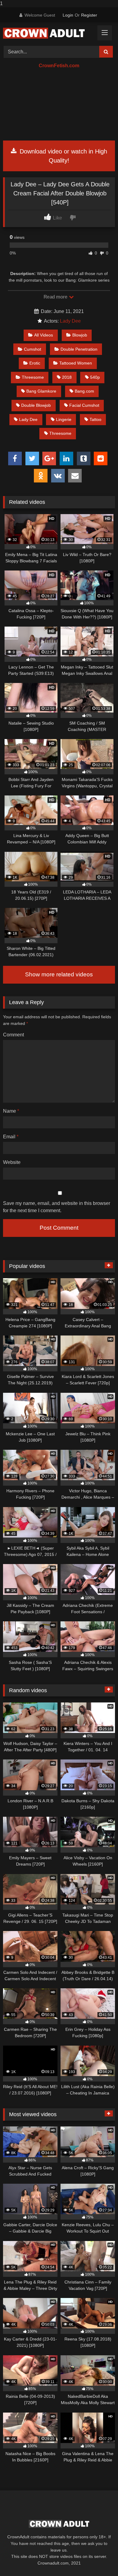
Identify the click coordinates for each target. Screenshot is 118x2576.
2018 (67, 377)
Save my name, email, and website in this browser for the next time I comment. (57, 1207)
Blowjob (80, 335)
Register (89, 15)
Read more (56, 297)
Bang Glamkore (41, 391)
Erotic (35, 363)
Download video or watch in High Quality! (62, 156)
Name (11, 1111)
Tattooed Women (76, 363)
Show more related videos (59, 974)
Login (68, 15)
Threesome (33, 377)
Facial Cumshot (84, 405)
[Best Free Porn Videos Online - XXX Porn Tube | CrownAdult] (48, 33)
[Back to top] (99, 2559)
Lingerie (64, 419)
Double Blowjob (36, 405)
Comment (13, 1035)
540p (95, 377)
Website (12, 1162)
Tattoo (95, 419)
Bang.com (84, 391)
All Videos (44, 335)
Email (11, 1137)
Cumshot (33, 349)
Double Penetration (79, 349)
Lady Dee (70, 321)
